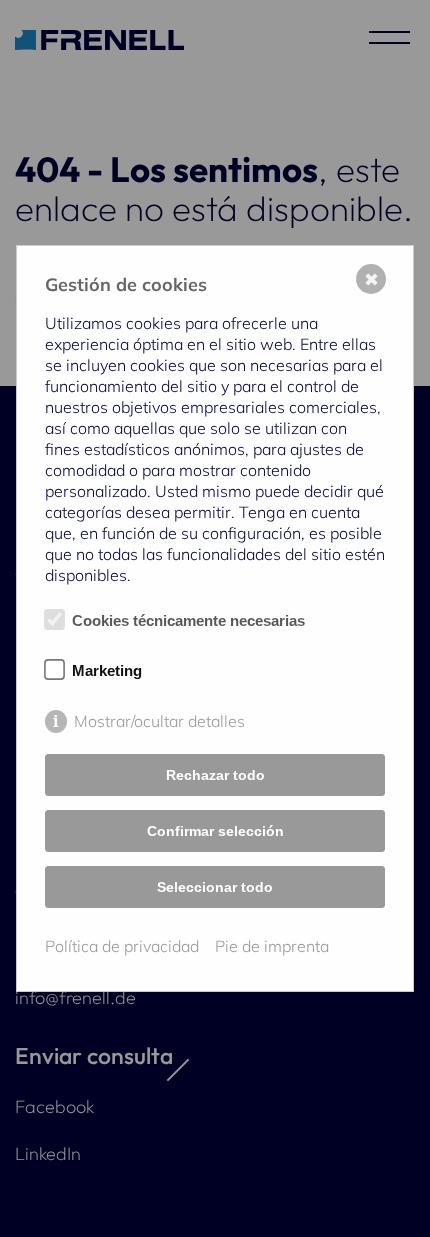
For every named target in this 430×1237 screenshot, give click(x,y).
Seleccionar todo (215, 887)
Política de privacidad (122, 946)
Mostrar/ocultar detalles (159, 721)
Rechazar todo (215, 775)
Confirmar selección (215, 831)
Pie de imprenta (272, 946)
